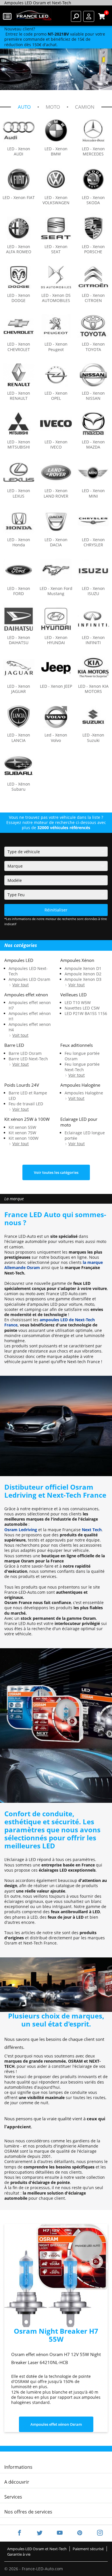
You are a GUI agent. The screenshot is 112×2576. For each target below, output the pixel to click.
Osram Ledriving (21, 1530)
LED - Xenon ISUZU (93, 591)
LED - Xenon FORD (19, 591)
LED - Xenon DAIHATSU (19, 640)
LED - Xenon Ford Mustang (56, 591)
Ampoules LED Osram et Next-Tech (37, 2549)
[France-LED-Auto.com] (34, 16)
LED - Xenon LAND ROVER (56, 493)
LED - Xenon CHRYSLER (93, 542)
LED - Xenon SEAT (56, 249)
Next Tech (92, 1530)
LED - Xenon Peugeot (56, 347)
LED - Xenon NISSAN (93, 396)
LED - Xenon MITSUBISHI (19, 445)
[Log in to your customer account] (89, 16)
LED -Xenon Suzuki (93, 738)
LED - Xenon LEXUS (19, 493)
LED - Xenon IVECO (56, 445)
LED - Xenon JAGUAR (19, 689)
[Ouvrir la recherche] (76, 16)
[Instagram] (96, 2533)
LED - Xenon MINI (93, 493)
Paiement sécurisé (88, 2549)
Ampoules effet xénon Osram (56, 2424)
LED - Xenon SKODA (93, 200)
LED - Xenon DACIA (56, 542)
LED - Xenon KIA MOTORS (93, 689)
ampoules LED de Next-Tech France (50, 1322)
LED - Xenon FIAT (19, 198)
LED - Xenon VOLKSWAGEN (56, 200)
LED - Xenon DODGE (19, 298)
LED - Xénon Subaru (19, 787)
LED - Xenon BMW (56, 151)
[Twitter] (40, 2533)
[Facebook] (20, 2533)
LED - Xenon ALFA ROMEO (19, 249)
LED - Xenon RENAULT (19, 396)
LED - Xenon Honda (19, 542)
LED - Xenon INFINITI (93, 640)
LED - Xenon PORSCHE (93, 249)
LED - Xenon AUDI (19, 151)
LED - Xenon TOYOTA (93, 347)
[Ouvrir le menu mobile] (8, 16)
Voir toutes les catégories (56, 1172)
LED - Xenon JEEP (56, 686)
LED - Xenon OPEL (56, 396)
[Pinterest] (80, 2533)
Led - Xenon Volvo (56, 738)
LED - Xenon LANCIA (19, 738)
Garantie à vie (19, 2554)
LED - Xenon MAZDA (93, 445)
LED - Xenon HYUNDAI (56, 640)
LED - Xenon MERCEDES (93, 151)
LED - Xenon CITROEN (93, 298)
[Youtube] (60, 2533)
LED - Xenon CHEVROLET (19, 347)
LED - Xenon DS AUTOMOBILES (56, 298)
